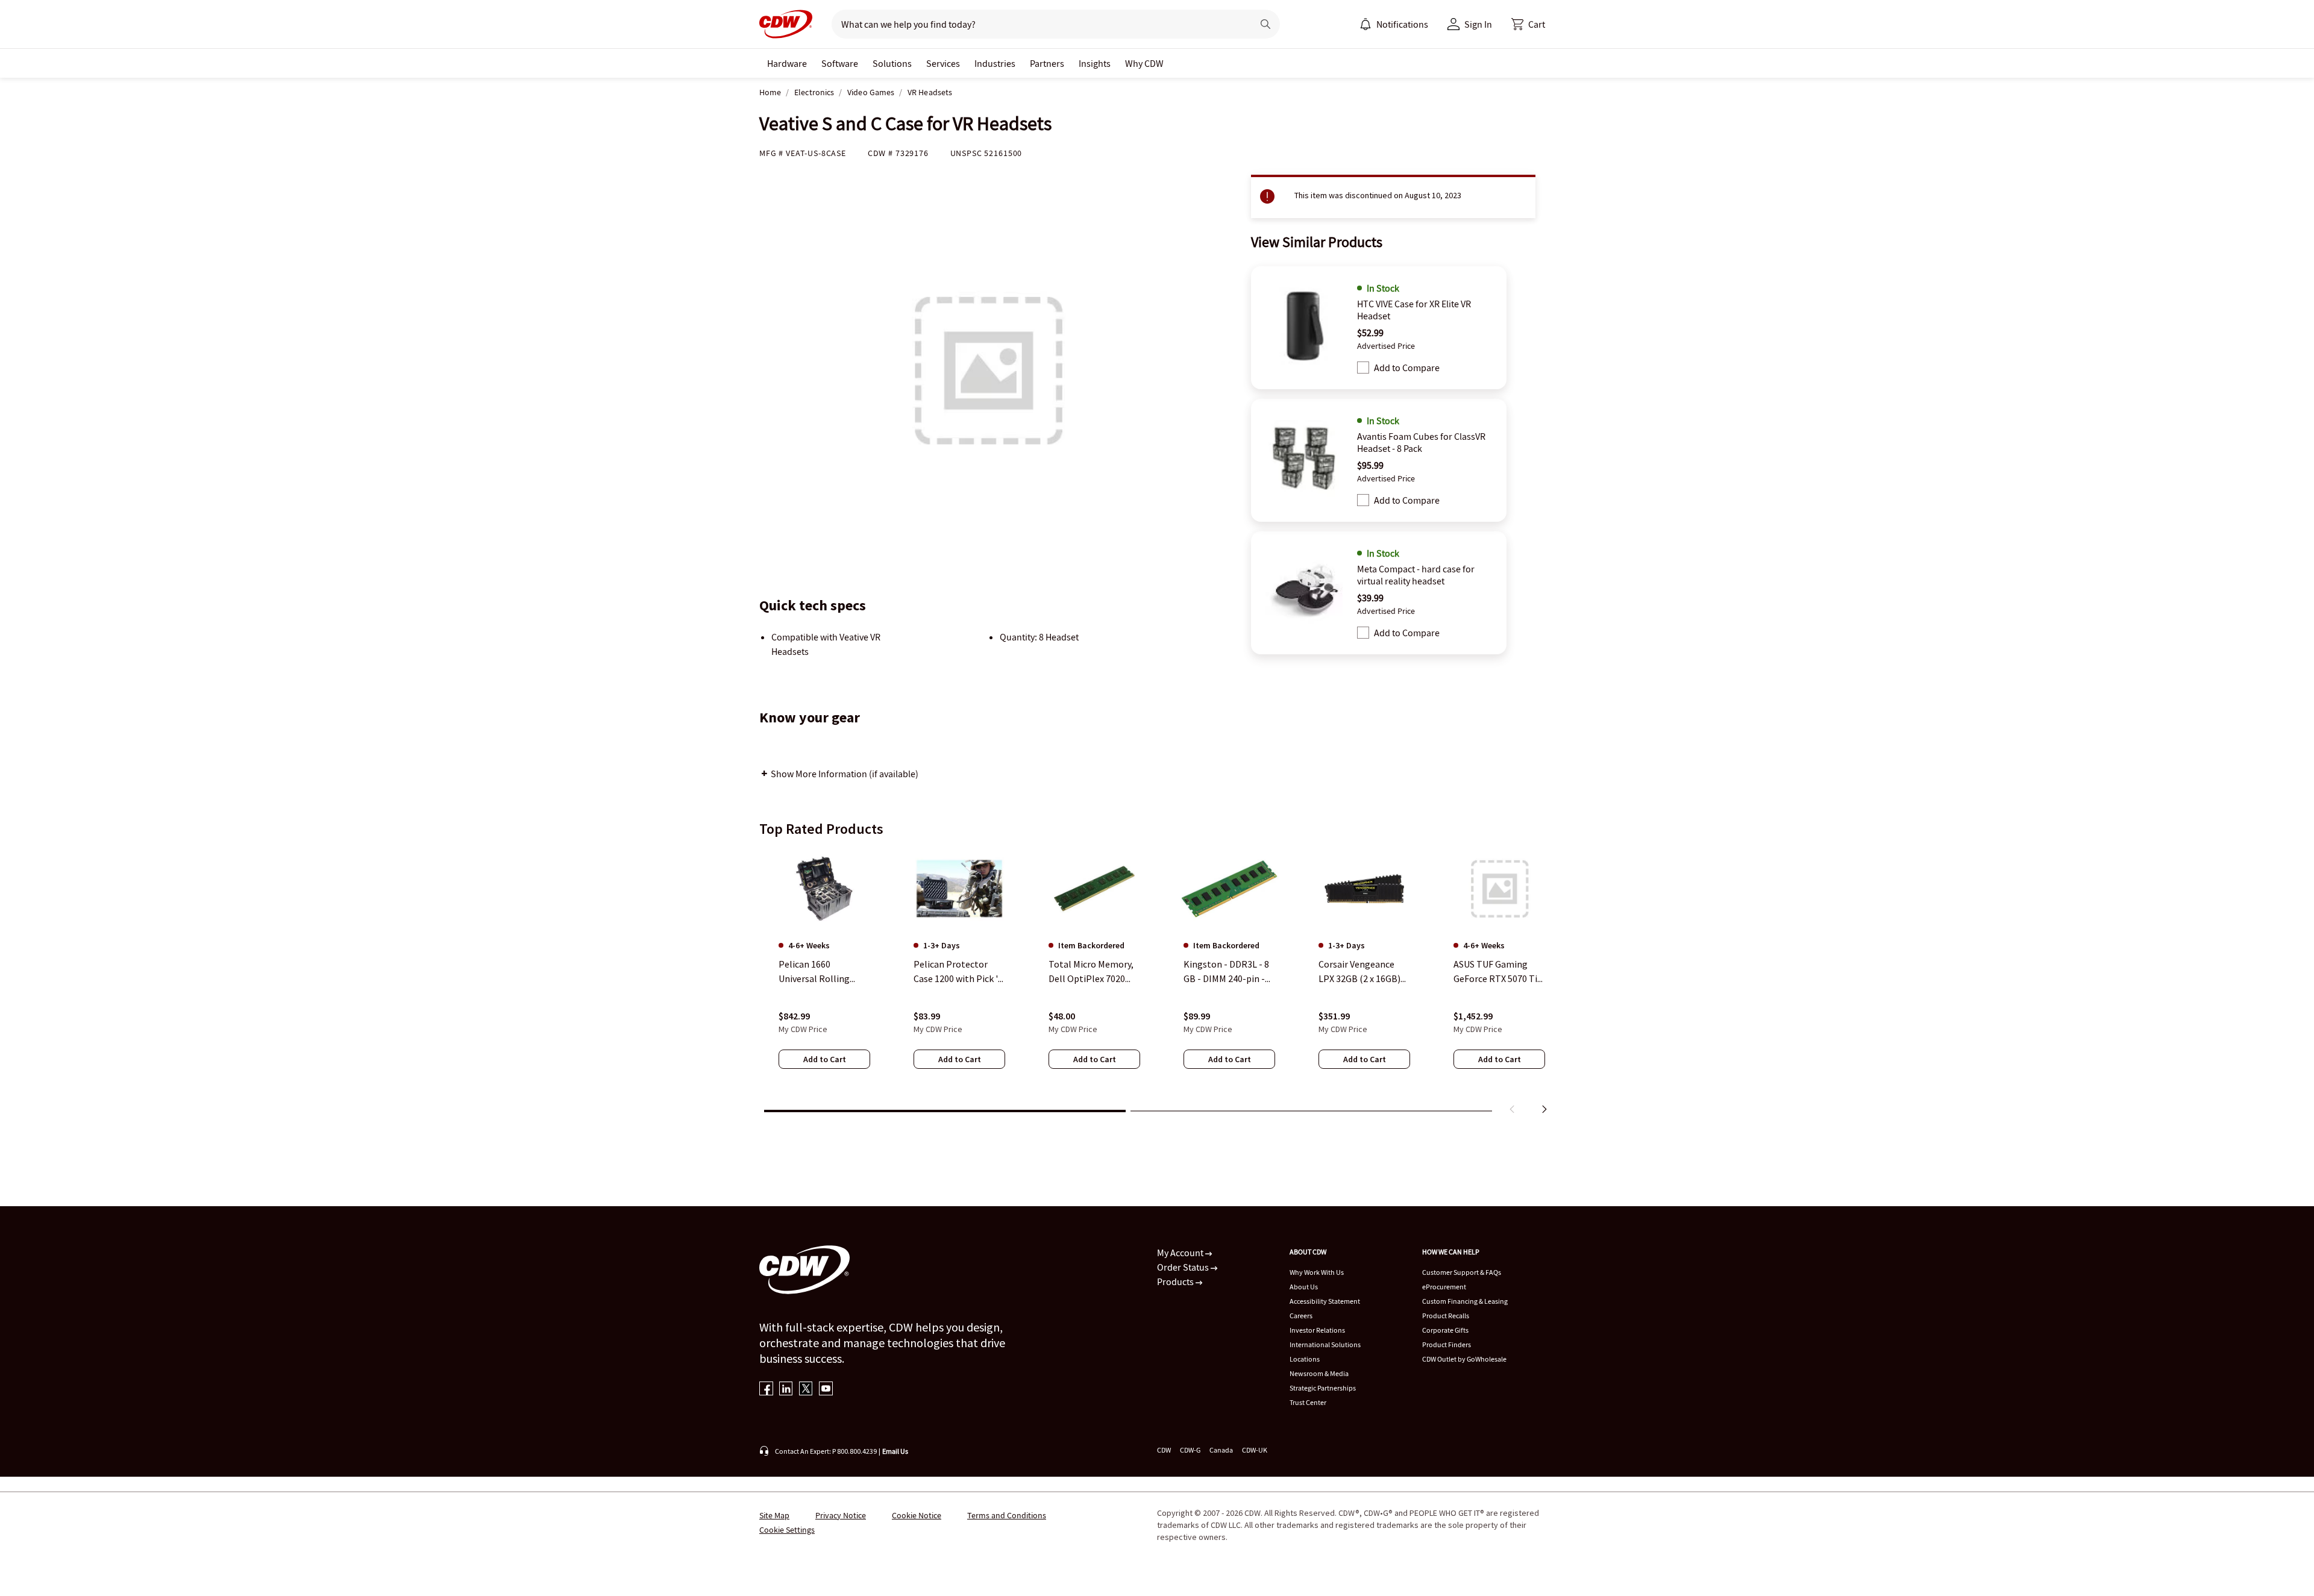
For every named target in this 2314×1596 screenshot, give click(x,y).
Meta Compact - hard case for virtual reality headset (1416, 575)
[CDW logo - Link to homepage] (786, 24)
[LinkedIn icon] (786, 1390)
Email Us (895, 1451)
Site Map (774, 1515)
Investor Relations (1317, 1330)
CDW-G (1190, 1450)
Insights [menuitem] (1095, 63)
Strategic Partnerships (1323, 1388)
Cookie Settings (787, 1530)
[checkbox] (1363, 368)
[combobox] (1037, 24)
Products (1176, 1281)
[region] (1157, 984)
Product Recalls (1446, 1316)
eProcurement (1444, 1287)
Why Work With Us (1317, 1272)
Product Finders (1447, 1344)
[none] (787, 63)
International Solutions (1325, 1344)
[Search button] (1265, 24)
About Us (1304, 1287)
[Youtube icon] (826, 1390)
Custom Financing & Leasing (1465, 1301)
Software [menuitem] (840, 63)
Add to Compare (1407, 368)
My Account (1181, 1253)
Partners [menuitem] (1047, 63)
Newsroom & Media (1319, 1373)
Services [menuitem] (943, 63)
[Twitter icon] (806, 1390)
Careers (1301, 1316)
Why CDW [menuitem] (1144, 63)
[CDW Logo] (786, 24)
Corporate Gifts (1445, 1330)
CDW (1164, 1450)
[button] (1528, 24)
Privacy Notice (841, 1515)
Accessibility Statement (1325, 1301)
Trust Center (1308, 1402)
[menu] (1394, 24)
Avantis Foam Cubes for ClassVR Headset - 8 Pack (1421, 442)
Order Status (1184, 1267)
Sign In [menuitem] (1478, 24)
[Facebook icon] (766, 1390)
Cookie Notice (917, 1515)
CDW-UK (1255, 1450)
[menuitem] (1366, 24)
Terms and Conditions (1007, 1515)
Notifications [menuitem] (1402, 24)
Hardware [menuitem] (787, 63)
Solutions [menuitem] (892, 63)
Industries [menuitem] (995, 63)
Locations (1305, 1359)
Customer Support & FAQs (1462, 1272)
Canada (1221, 1450)
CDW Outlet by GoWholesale (1464, 1359)
